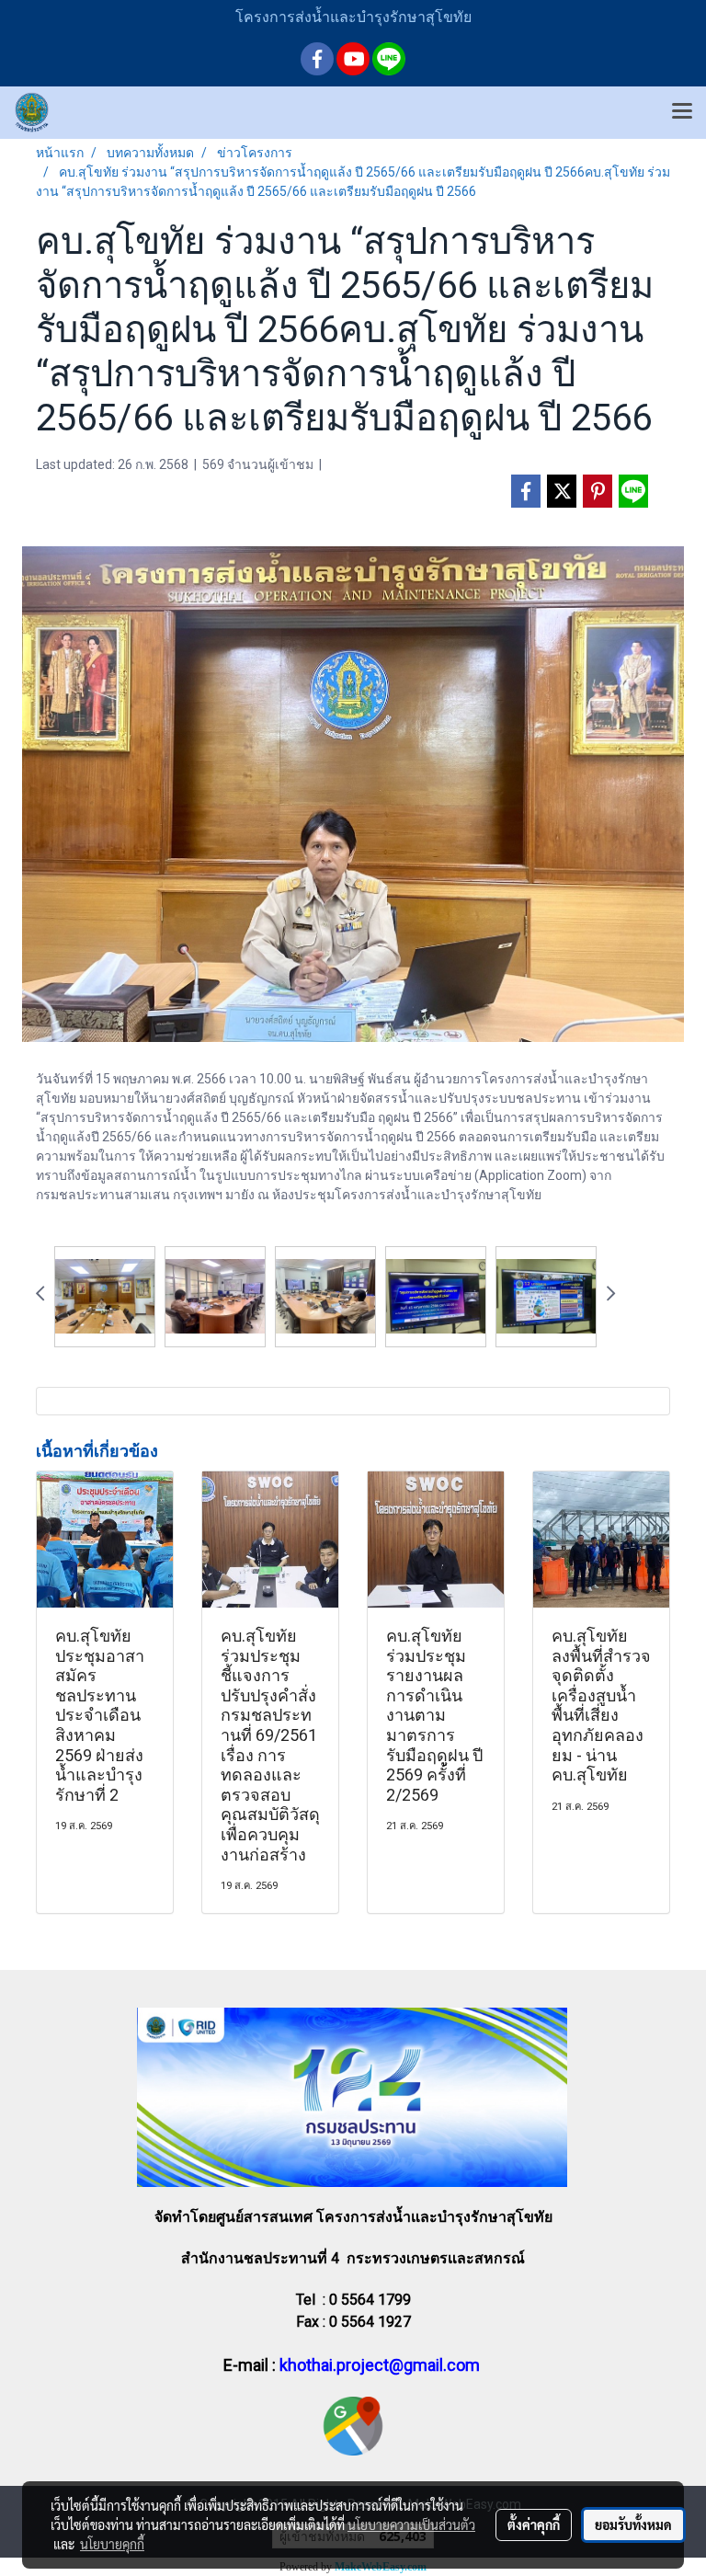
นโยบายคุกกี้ (112, 2544)
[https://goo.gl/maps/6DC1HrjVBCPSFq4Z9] (353, 2425)
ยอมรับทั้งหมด (633, 2524)
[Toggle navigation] (682, 112)
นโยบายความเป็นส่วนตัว (411, 2524)
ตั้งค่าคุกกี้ (534, 2524)
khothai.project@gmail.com (380, 2365)
